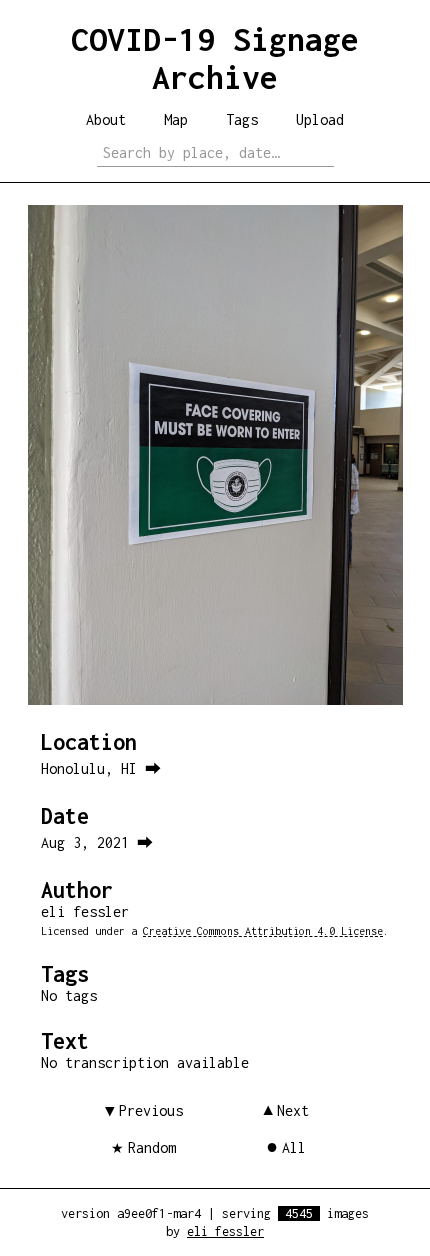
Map (176, 119)
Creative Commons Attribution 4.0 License (263, 931)
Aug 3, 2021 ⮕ (97, 842)
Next (293, 1110)
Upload (320, 119)
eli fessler (225, 1231)
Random (152, 1147)
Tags (242, 119)
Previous (151, 1110)
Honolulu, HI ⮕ (101, 768)
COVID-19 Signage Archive (215, 58)
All (294, 1147)
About (106, 119)
